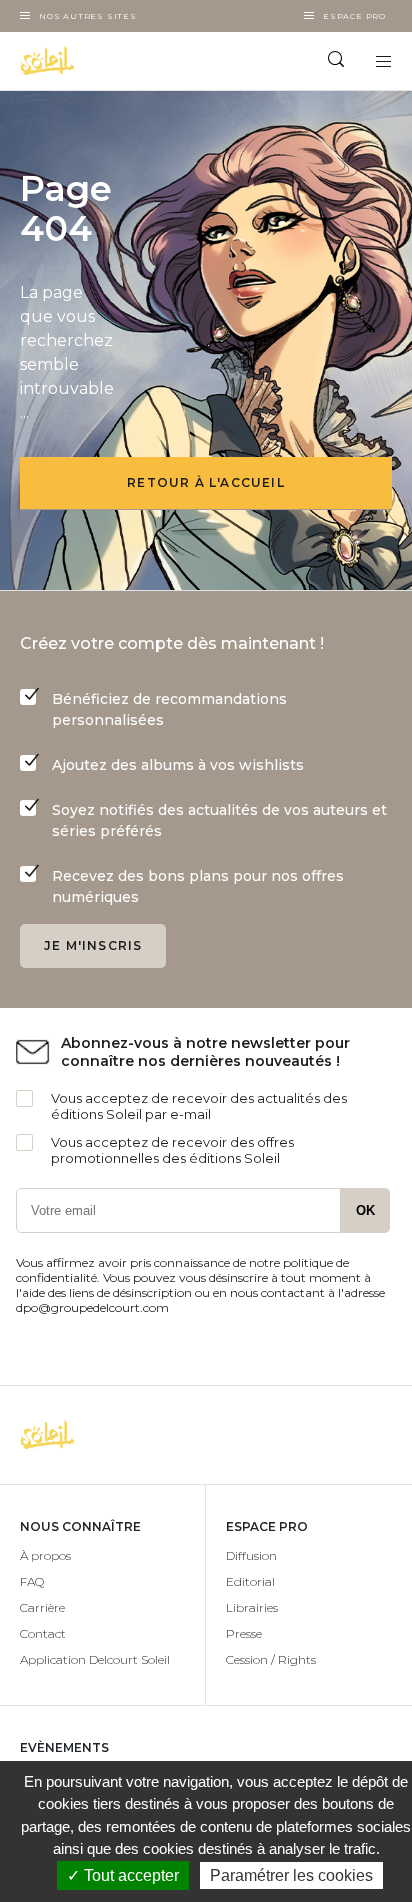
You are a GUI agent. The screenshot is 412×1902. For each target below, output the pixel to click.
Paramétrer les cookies (291, 1875)
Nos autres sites (88, 16)
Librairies (252, 1607)
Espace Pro (354, 16)
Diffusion (251, 1555)
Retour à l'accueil (206, 482)
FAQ (32, 1581)
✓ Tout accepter (123, 1875)
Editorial (250, 1581)
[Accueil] (103, 61)
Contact (43, 1633)
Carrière (42, 1607)
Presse (244, 1633)
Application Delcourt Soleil (95, 1659)
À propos (45, 1555)
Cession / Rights (271, 1659)
